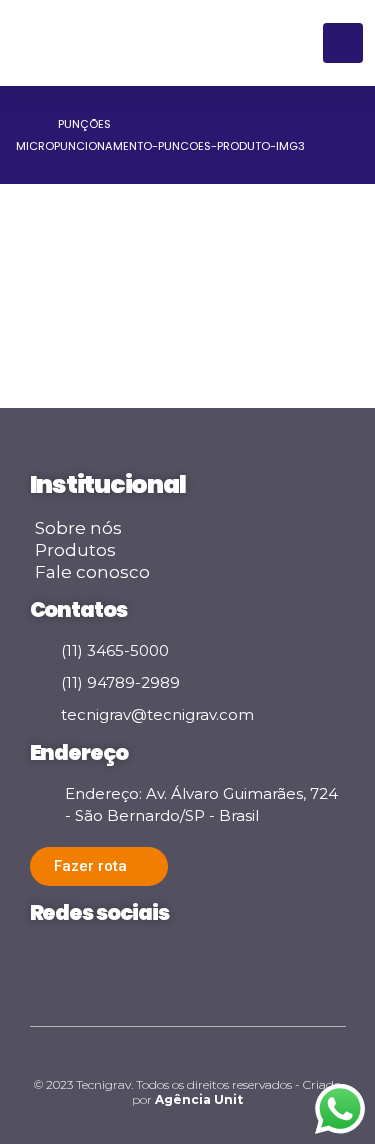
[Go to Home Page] (23, 124)
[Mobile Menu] (343, 43)
